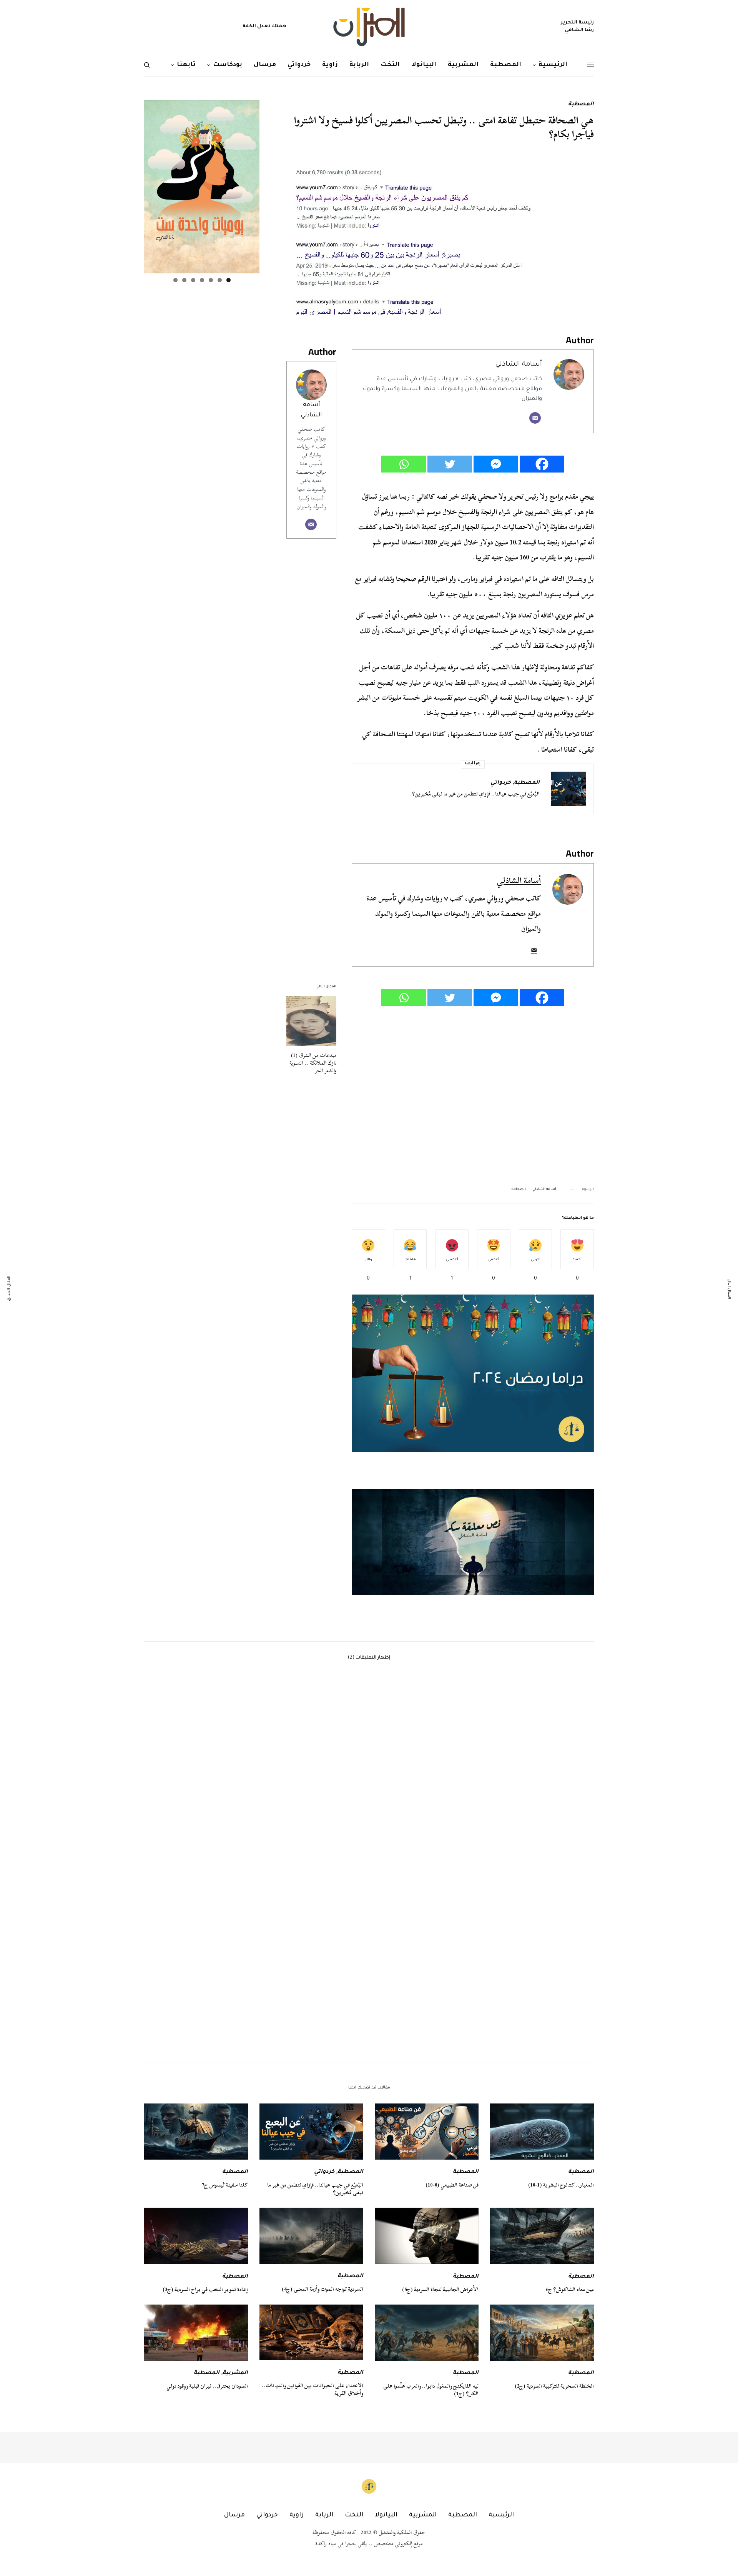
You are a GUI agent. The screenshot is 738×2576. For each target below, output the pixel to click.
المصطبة (581, 105)
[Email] (535, 418)
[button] (473, 1542)
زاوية (297, 2515)
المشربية (235, 2373)
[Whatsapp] (404, 464)
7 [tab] (175, 280)
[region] (473, 1542)
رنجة (553, 542)
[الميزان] (369, 27)
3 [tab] (211, 280)
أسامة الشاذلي (519, 365)
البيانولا (386, 2515)
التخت (354, 2515)
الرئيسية (501, 2515)
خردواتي (501, 783)
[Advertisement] (473, 1092)
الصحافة (519, 1190)
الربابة (324, 2515)
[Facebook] (542, 464)
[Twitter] (450, 464)
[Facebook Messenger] (496, 464)
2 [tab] (220, 280)
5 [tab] (193, 280)
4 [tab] (202, 280)
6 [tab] (184, 280)
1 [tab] (229, 280)
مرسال (234, 2515)
